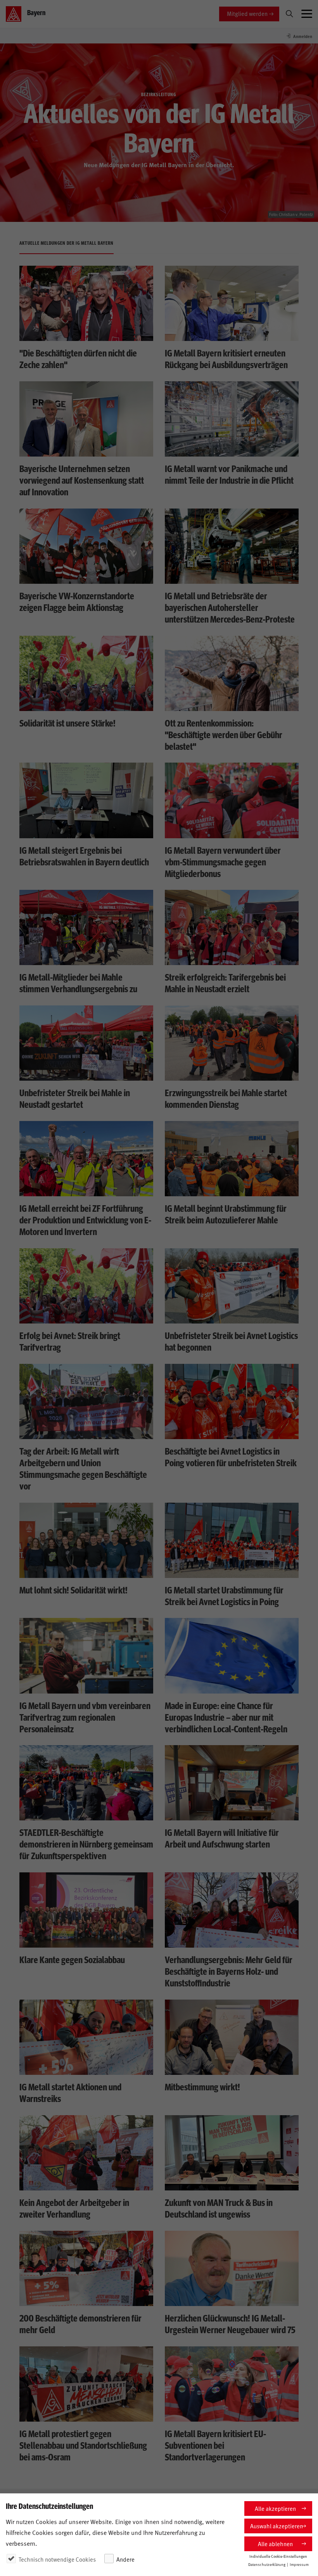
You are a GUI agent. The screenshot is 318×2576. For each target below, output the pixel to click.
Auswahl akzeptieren (277, 2526)
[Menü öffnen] (307, 14)
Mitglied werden (247, 13)
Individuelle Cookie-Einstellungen (278, 2556)
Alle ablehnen (275, 2544)
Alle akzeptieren (275, 2508)
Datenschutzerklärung (267, 2564)
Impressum (299, 2564)
